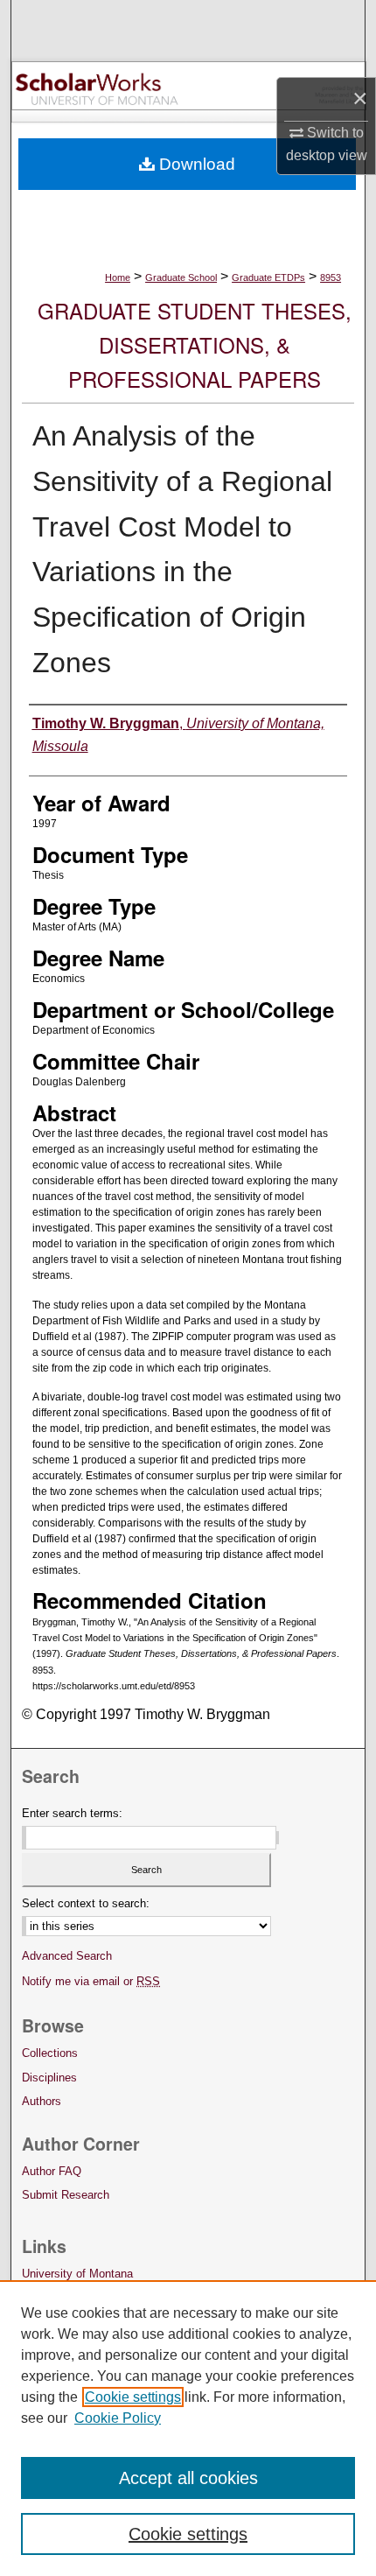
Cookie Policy (118, 2418)
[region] (188, 2428)
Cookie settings (133, 2397)
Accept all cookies (188, 2478)
